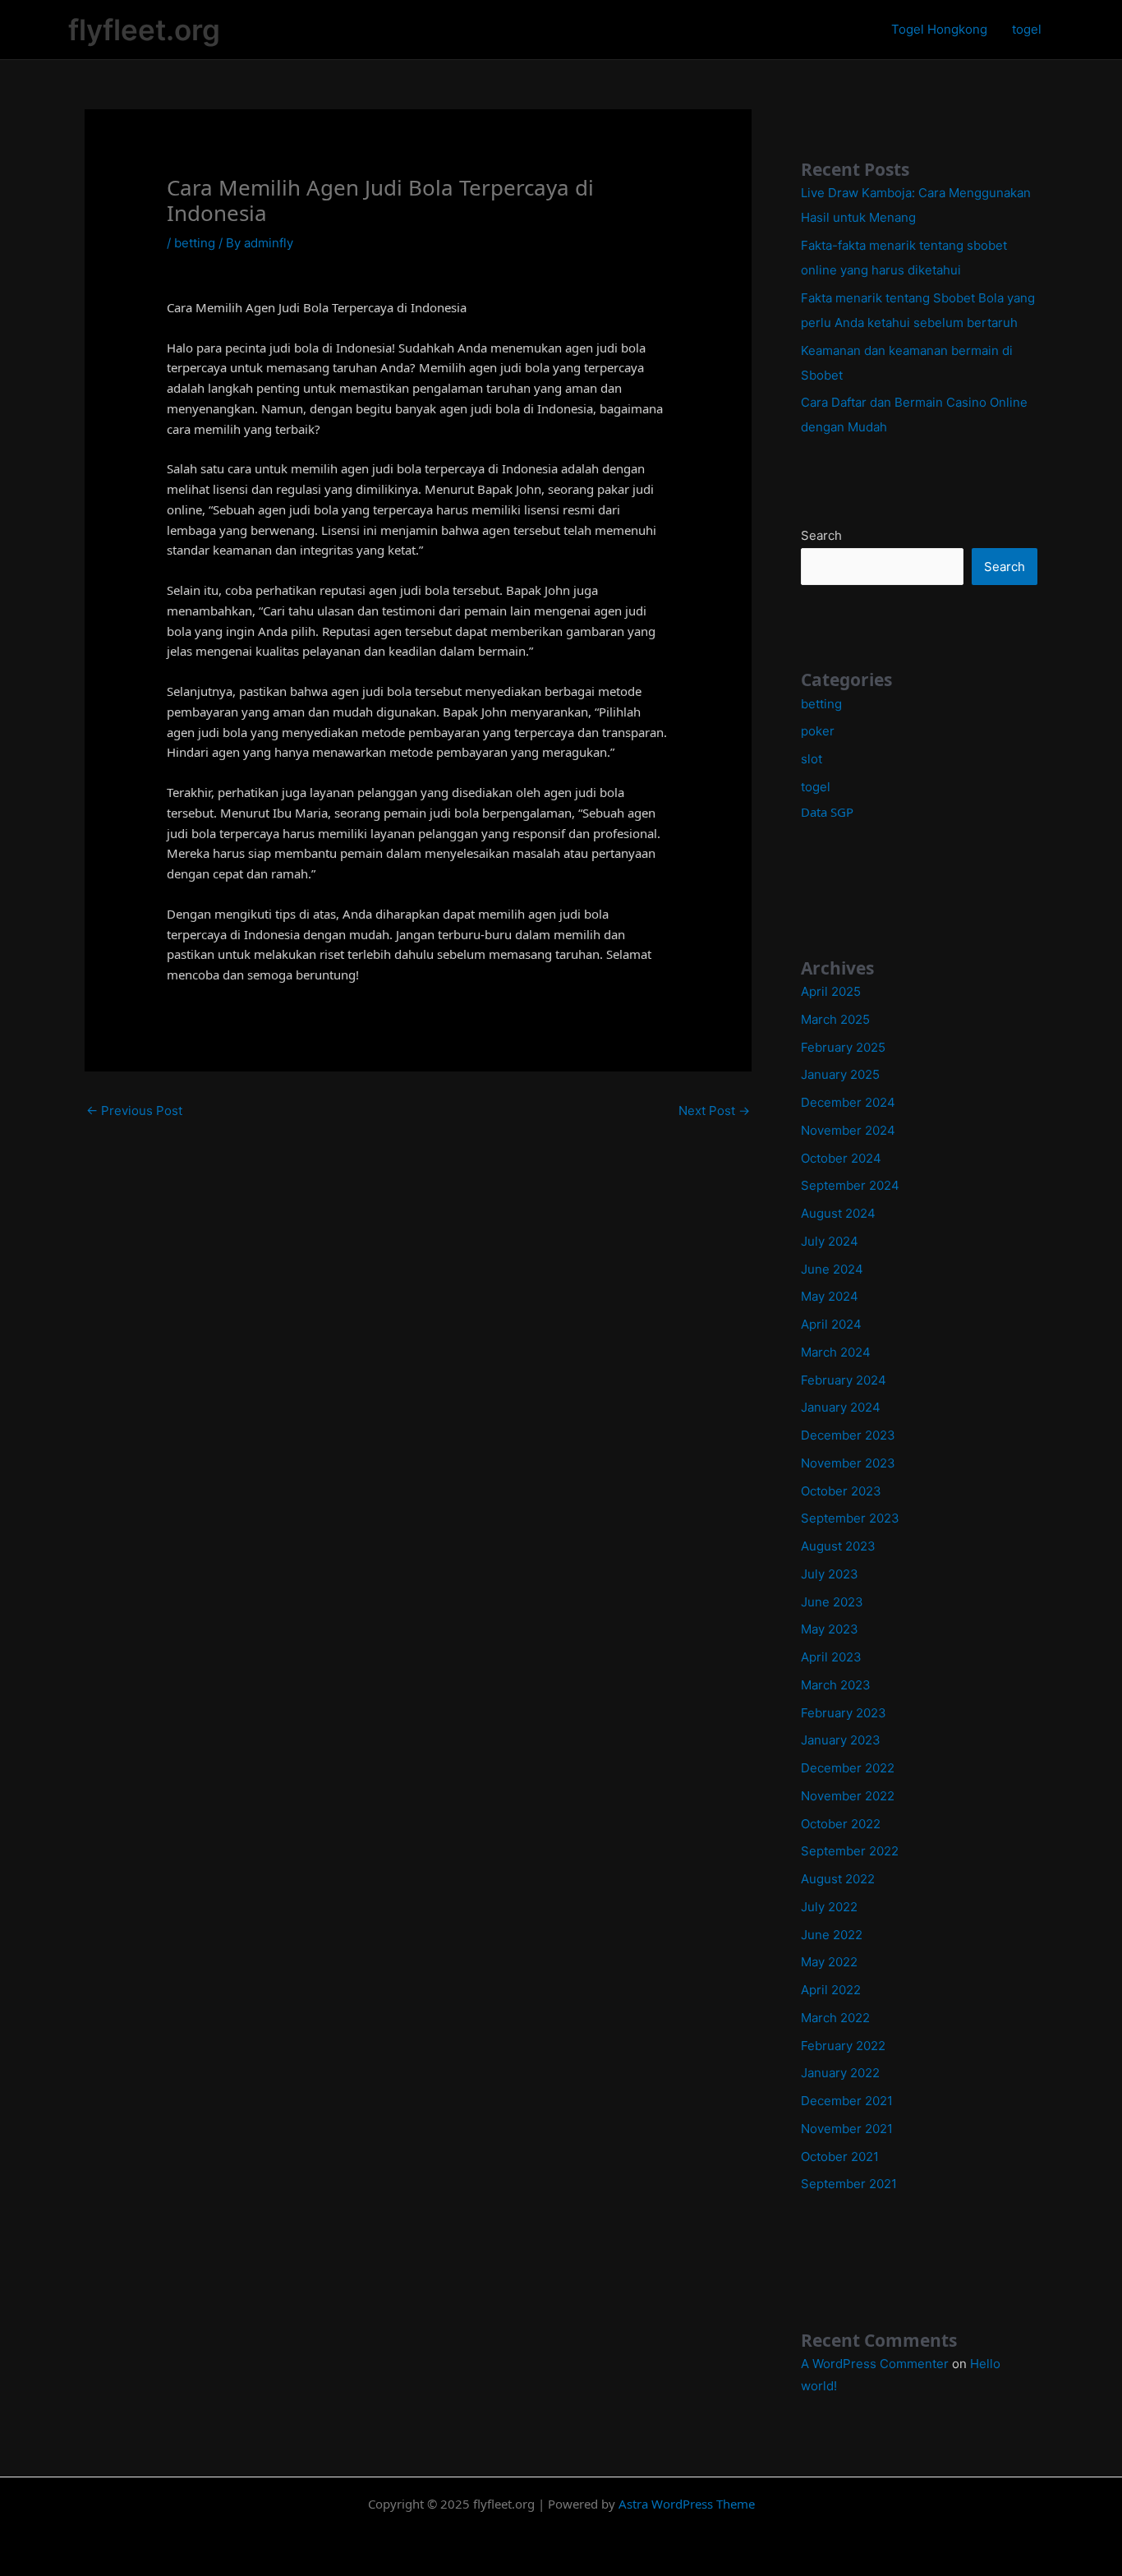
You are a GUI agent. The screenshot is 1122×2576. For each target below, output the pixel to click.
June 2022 (832, 1935)
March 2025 (835, 1019)
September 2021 (849, 2184)
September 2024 (850, 1185)
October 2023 (841, 1491)
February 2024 (844, 1380)
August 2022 (838, 1879)
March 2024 (836, 1352)
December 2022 (848, 1768)
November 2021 (847, 2129)
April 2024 (831, 1324)
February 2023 (844, 1713)
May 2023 (830, 1629)
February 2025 (843, 1047)
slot (812, 759)
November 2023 (848, 1463)
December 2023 (848, 1435)
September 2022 (850, 1851)
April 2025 (831, 991)
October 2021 (840, 2157)
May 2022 (829, 1962)
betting (195, 243)
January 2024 (841, 1407)
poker (818, 731)
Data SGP (827, 812)
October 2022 (841, 1824)
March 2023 (836, 1685)
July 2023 (830, 1574)
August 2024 (838, 1213)
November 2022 (848, 1796)
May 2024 (830, 1296)
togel (1027, 29)
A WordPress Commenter (875, 2364)
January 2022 (840, 2073)
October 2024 (841, 1158)
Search (821, 535)
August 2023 (838, 1546)
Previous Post (134, 1111)
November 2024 (848, 1130)
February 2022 (843, 2046)
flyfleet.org (144, 30)
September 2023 (850, 1518)
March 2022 (835, 2018)
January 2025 (840, 1074)
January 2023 (841, 1740)
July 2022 (829, 1907)
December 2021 (847, 2101)
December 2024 (848, 1102)
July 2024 (830, 1241)
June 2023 (832, 1602)
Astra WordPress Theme (687, 2504)
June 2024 (832, 1269)
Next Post (714, 1111)
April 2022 (831, 1990)
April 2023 (831, 1657)
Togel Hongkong (939, 29)
